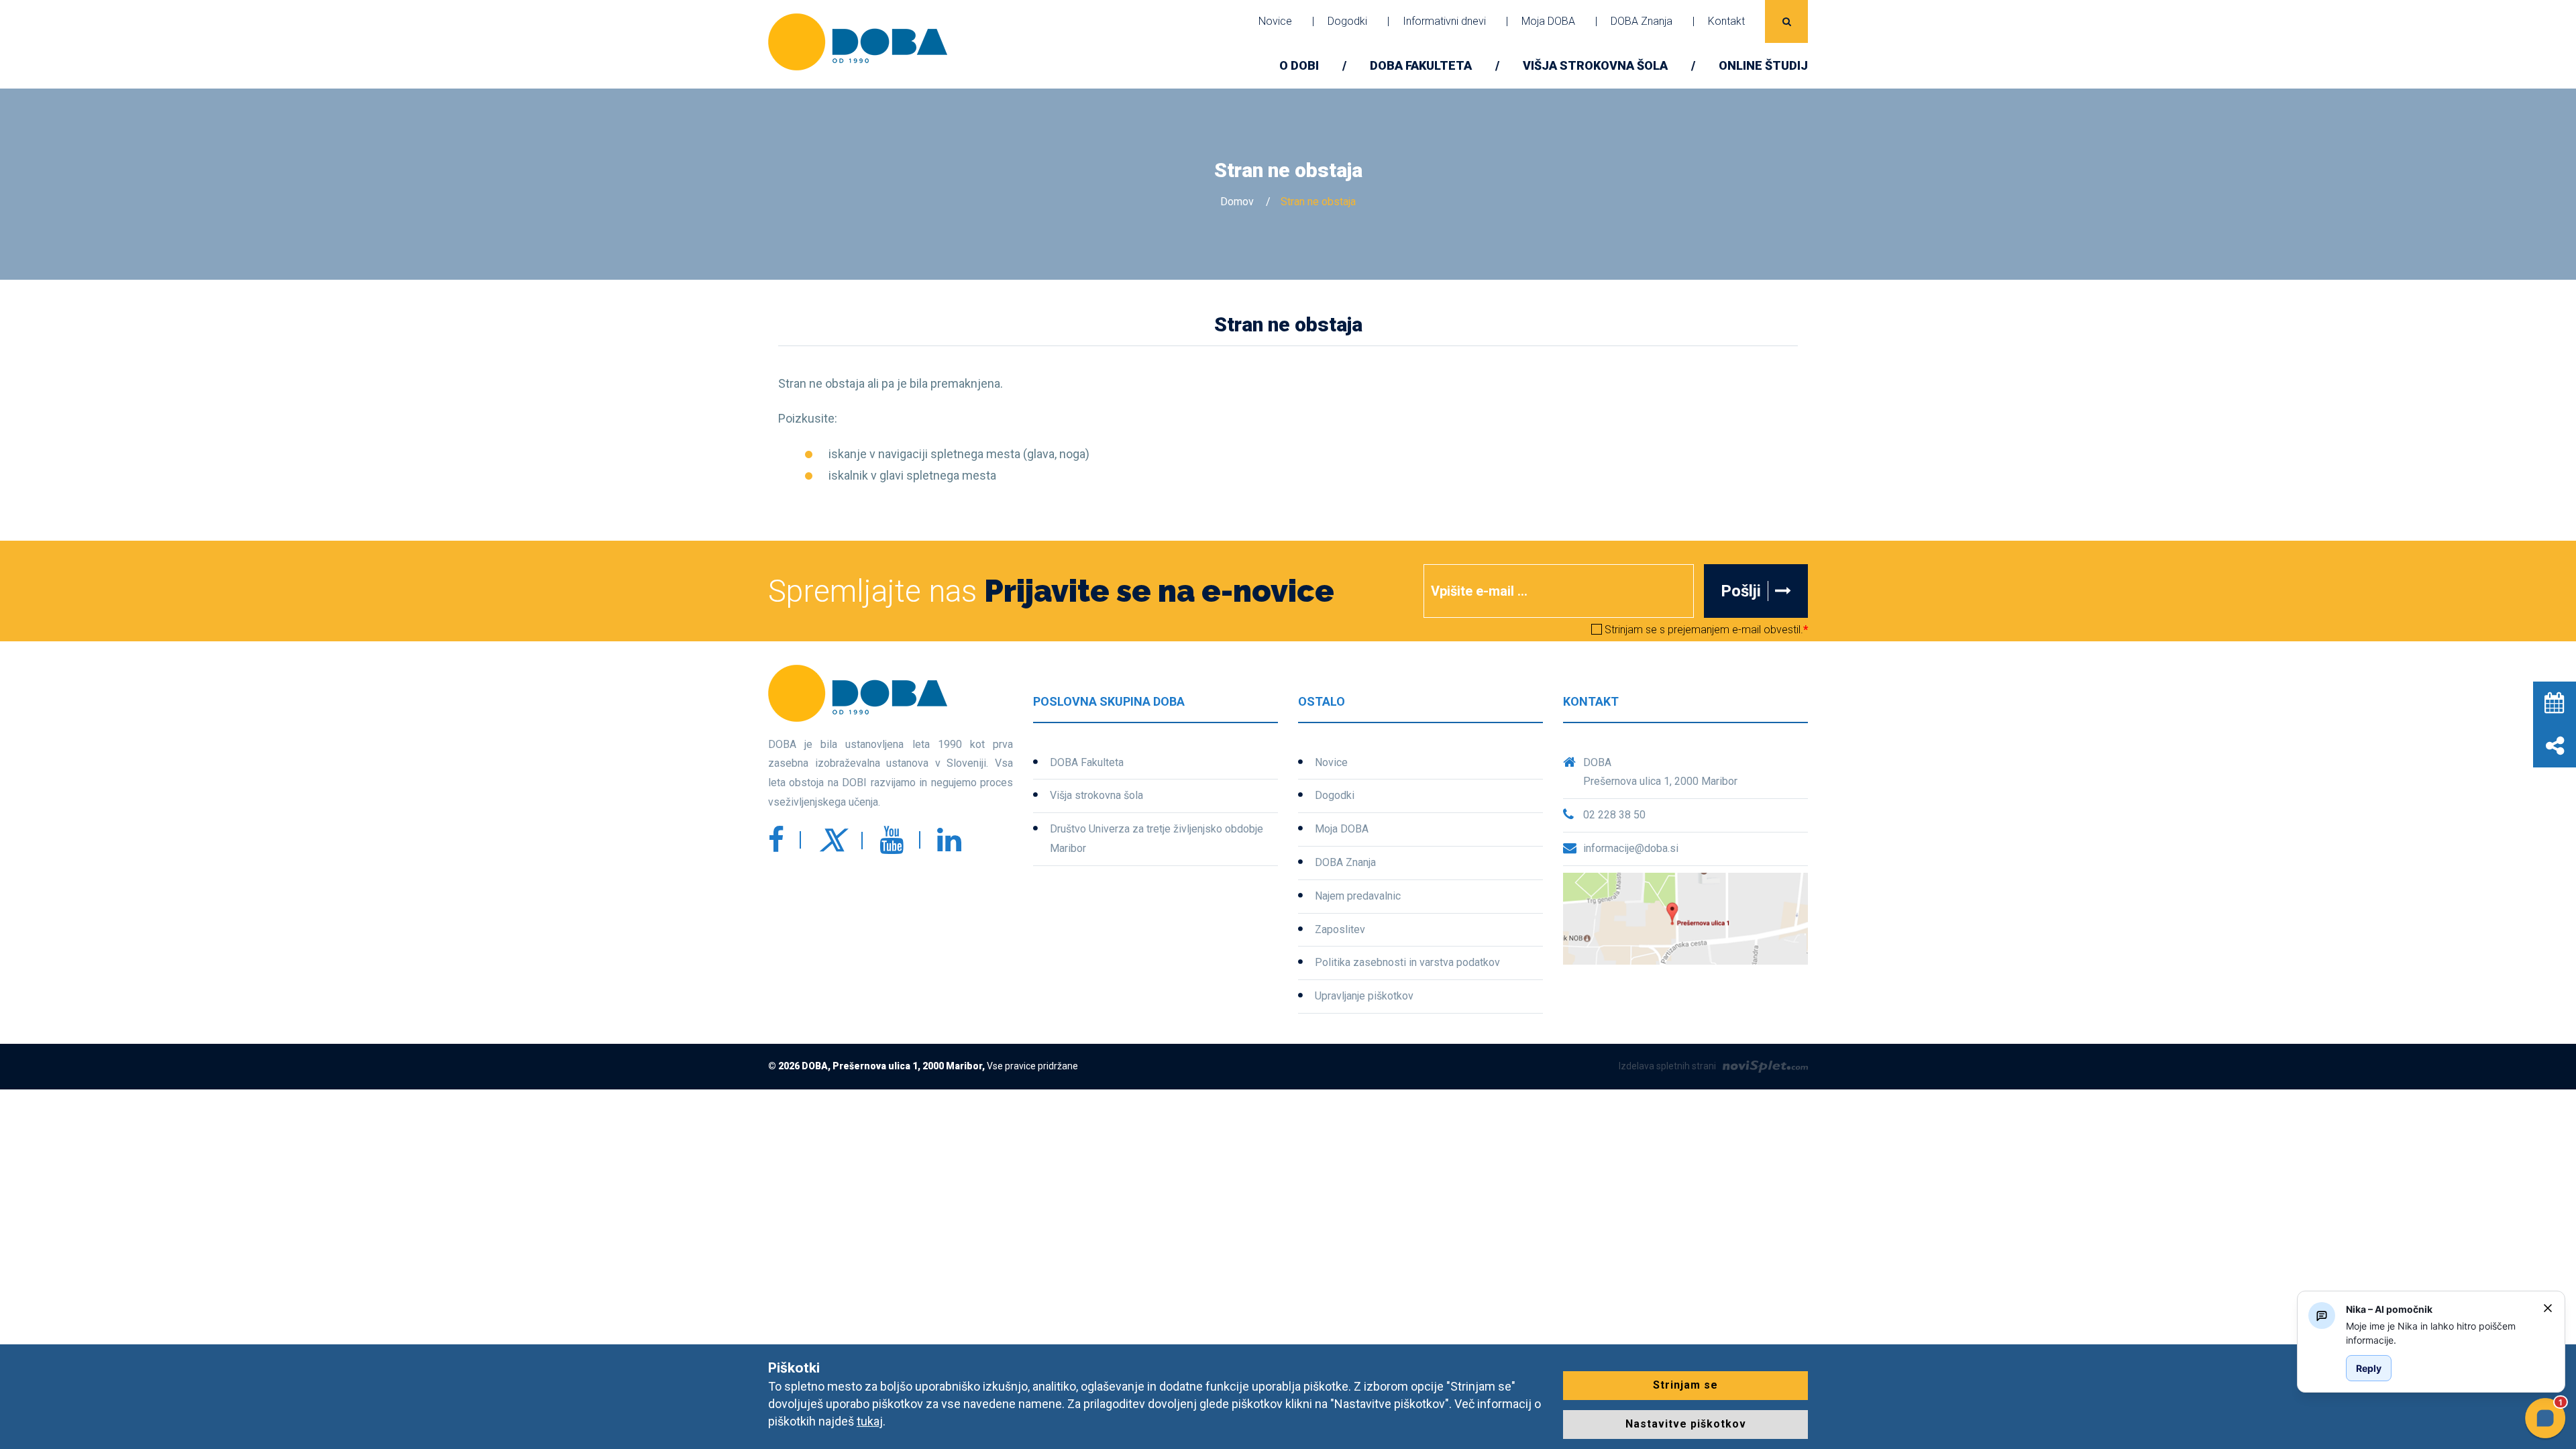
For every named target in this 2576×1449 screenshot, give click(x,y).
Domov (1237, 202)
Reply (2369, 1368)
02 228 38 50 (1614, 815)
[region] (2439, 1333)
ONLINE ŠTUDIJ (1763, 65)
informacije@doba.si (1631, 848)
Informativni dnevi (1444, 21)
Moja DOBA (1548, 21)
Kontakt (1726, 21)
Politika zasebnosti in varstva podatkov (1407, 962)
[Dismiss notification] (2548, 1308)
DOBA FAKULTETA (1421, 65)
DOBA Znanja (1642, 21)
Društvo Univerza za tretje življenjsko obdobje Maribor (1157, 839)
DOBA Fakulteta (1087, 762)
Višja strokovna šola (1595, 65)
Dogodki (1347, 21)
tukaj (870, 1421)
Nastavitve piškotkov (1686, 1424)
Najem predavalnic (1358, 896)
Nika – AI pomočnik (2389, 1309)
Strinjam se (1685, 1385)
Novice (1275, 21)
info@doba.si (1570, 728)
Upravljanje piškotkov (1364, 996)
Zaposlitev (1340, 929)
